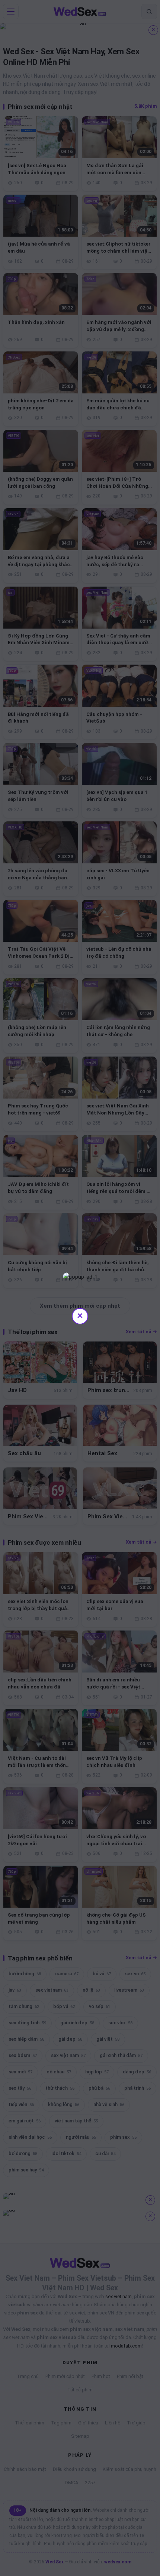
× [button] (80, 1315)
